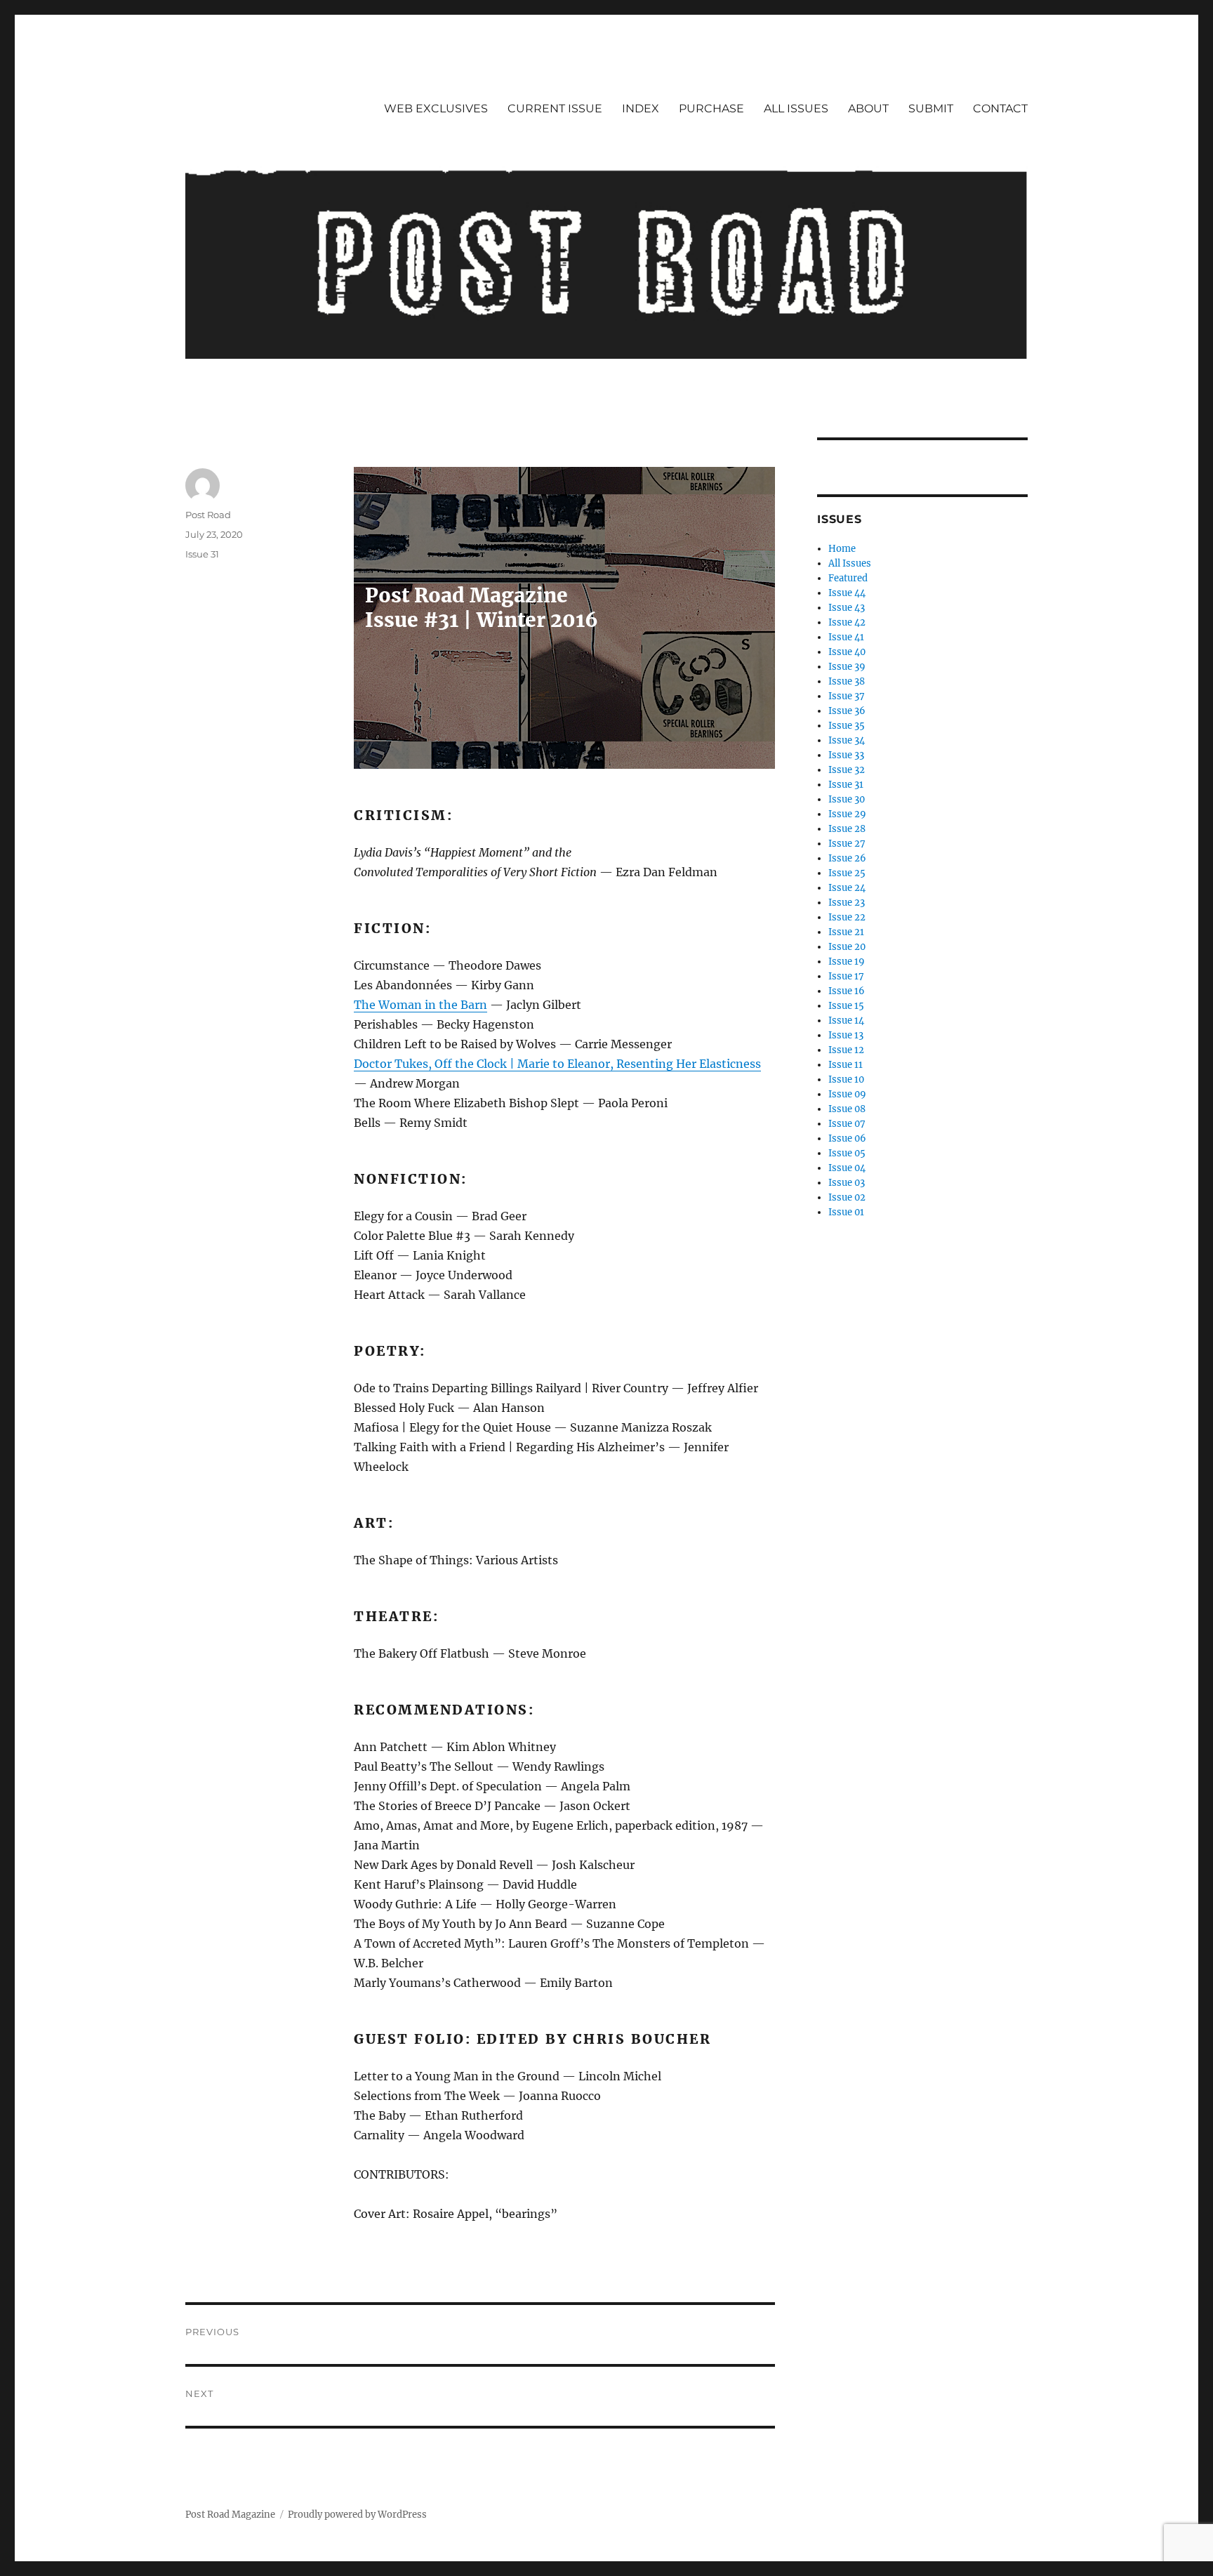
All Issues (850, 563)
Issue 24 (847, 888)
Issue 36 (847, 711)
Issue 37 (847, 696)
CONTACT (1000, 108)
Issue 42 (847, 622)
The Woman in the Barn (420, 1005)
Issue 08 (847, 1109)
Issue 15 (846, 1006)
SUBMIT (931, 108)
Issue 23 (847, 903)
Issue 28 (847, 829)
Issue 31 (202, 554)
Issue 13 (846, 1035)
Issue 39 (847, 667)
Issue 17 (846, 976)
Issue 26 (847, 858)
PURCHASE (711, 108)
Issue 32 (847, 770)
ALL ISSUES (796, 108)
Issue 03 (847, 1183)
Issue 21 (846, 932)
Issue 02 (847, 1197)
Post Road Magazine (230, 2515)
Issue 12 (846, 1050)
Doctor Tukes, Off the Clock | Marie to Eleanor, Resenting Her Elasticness (557, 1064)
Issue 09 (847, 1094)
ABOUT (868, 108)
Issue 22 (847, 917)
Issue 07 (847, 1124)
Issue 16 (847, 991)
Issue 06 (847, 1138)
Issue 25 (847, 873)
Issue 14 (846, 1021)
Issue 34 (847, 740)
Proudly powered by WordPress (357, 2515)
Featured (848, 578)
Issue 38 (847, 681)
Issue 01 (846, 1212)
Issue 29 (847, 814)
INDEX (641, 108)
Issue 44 (847, 593)
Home (842, 549)
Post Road (208, 515)
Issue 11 (846, 1065)
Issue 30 (847, 799)
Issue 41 (846, 637)
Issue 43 (847, 608)
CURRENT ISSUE (555, 108)
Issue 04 (847, 1168)
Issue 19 (847, 962)
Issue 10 (846, 1079)
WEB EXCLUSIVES (436, 108)
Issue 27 (847, 844)
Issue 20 (847, 947)
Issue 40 (847, 652)
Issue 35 (847, 726)
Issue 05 (847, 1153)
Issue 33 (846, 755)
